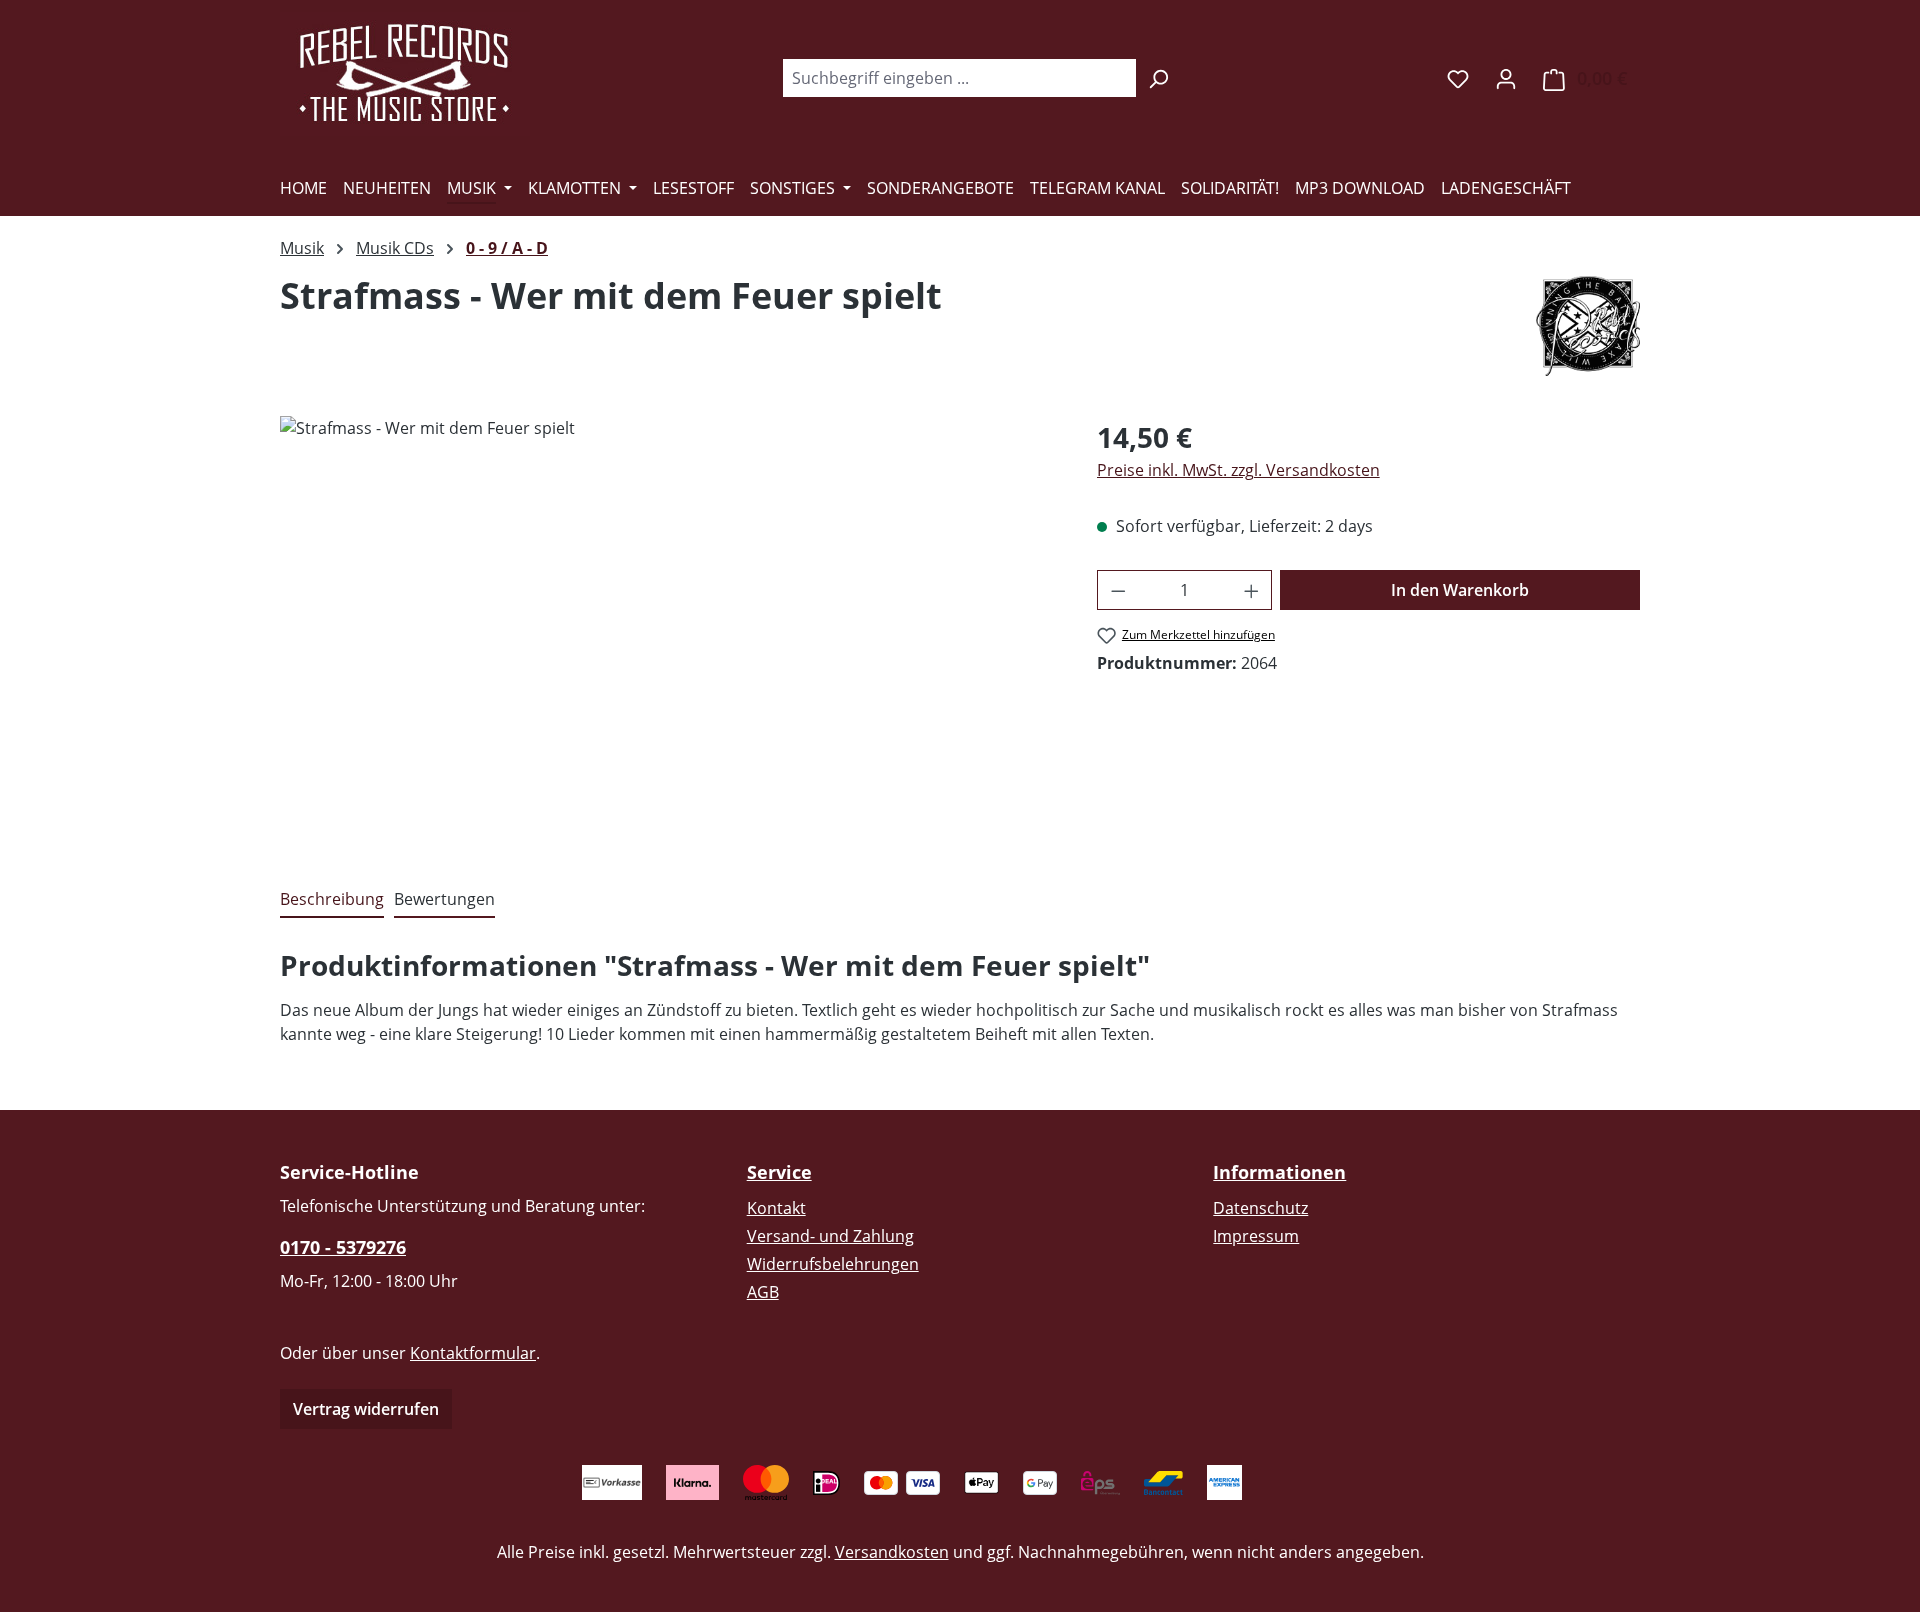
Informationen (1279, 1172)
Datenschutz (1260, 1208)
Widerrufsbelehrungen (833, 1264)
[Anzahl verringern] (1118, 590)
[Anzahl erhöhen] (1252, 590)
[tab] (332, 900)
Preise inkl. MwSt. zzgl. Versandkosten (1238, 470)
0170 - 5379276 (343, 1247)
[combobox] (959, 78)
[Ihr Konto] (1506, 78)
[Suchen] (1158, 78)
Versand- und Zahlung (830, 1236)
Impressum (1256, 1236)
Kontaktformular (473, 1353)
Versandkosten (892, 1552)
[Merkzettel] (1458, 78)
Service (779, 1172)
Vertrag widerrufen (366, 1409)
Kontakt (776, 1208)
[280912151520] (668, 631)
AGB (763, 1292)
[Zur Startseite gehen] (405, 74)
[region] (668, 631)
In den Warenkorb (1460, 590)
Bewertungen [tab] (444, 899)
